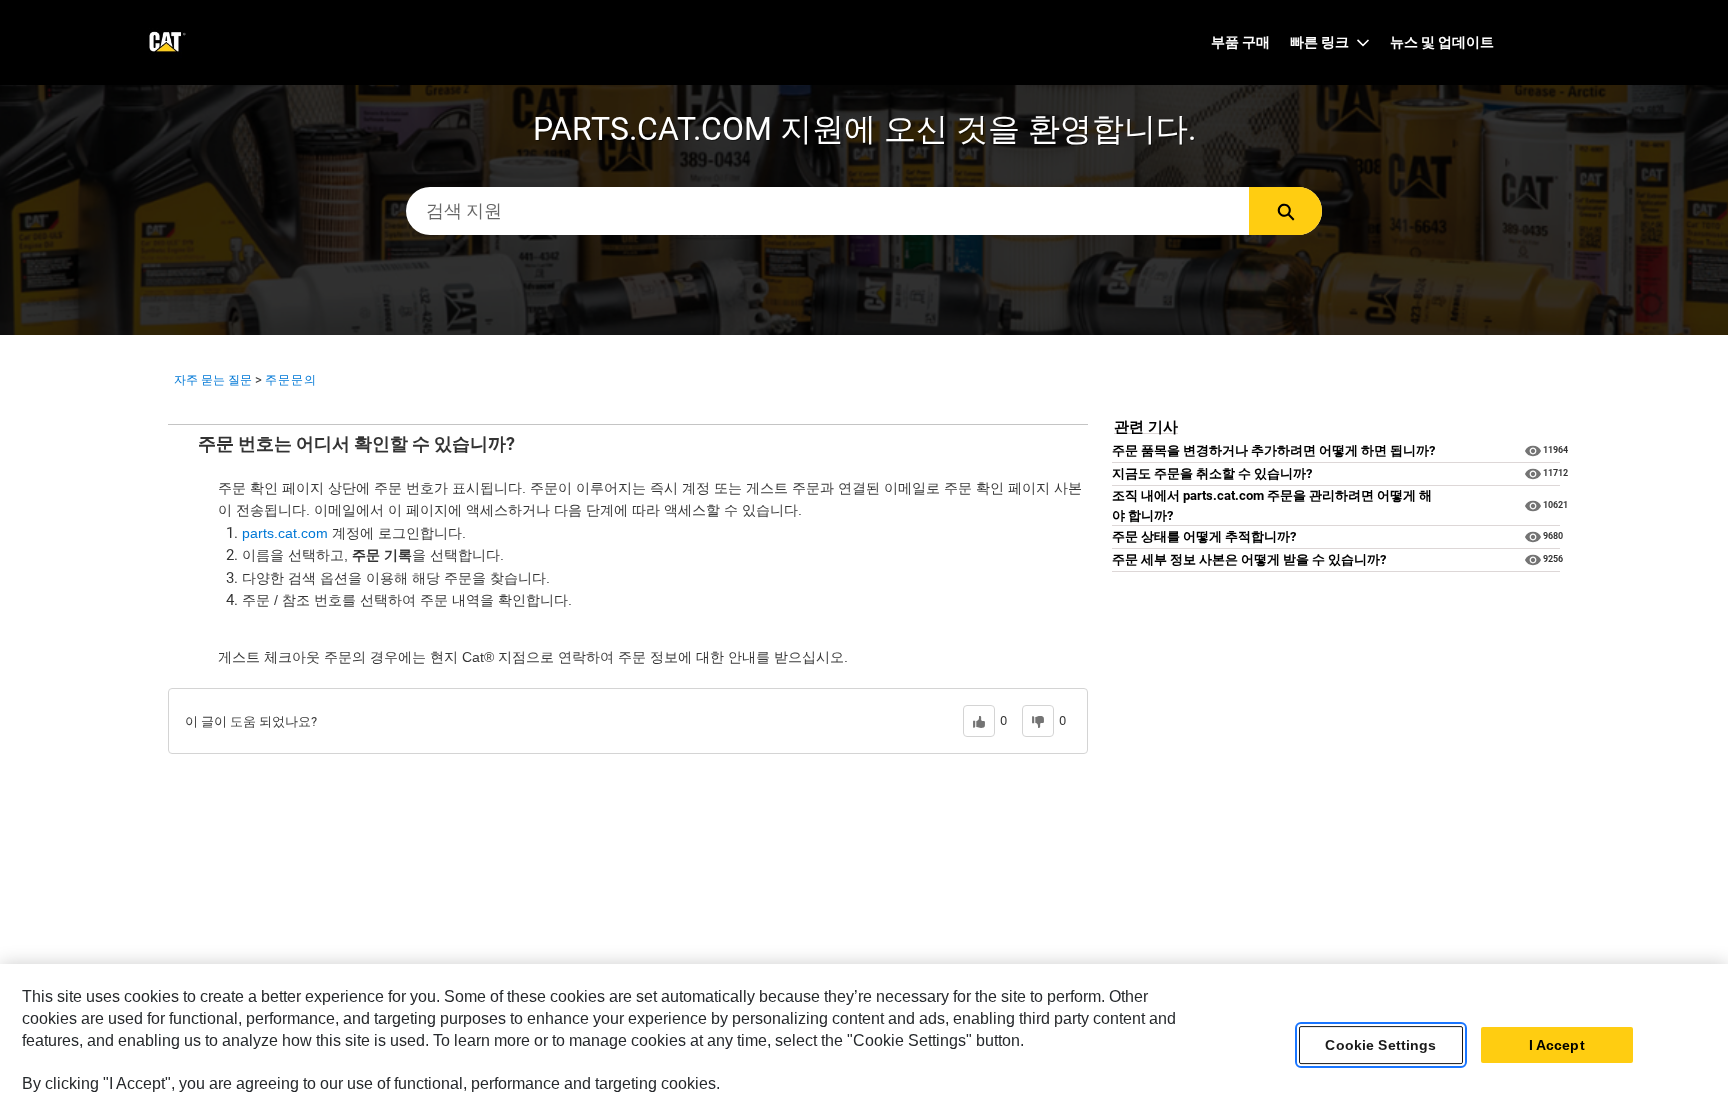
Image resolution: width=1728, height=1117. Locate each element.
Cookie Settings (1380, 1045)
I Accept (1557, 1045)
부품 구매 (1240, 42)
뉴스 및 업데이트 (1442, 42)
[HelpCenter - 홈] (165, 42)
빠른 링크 (1319, 42)
